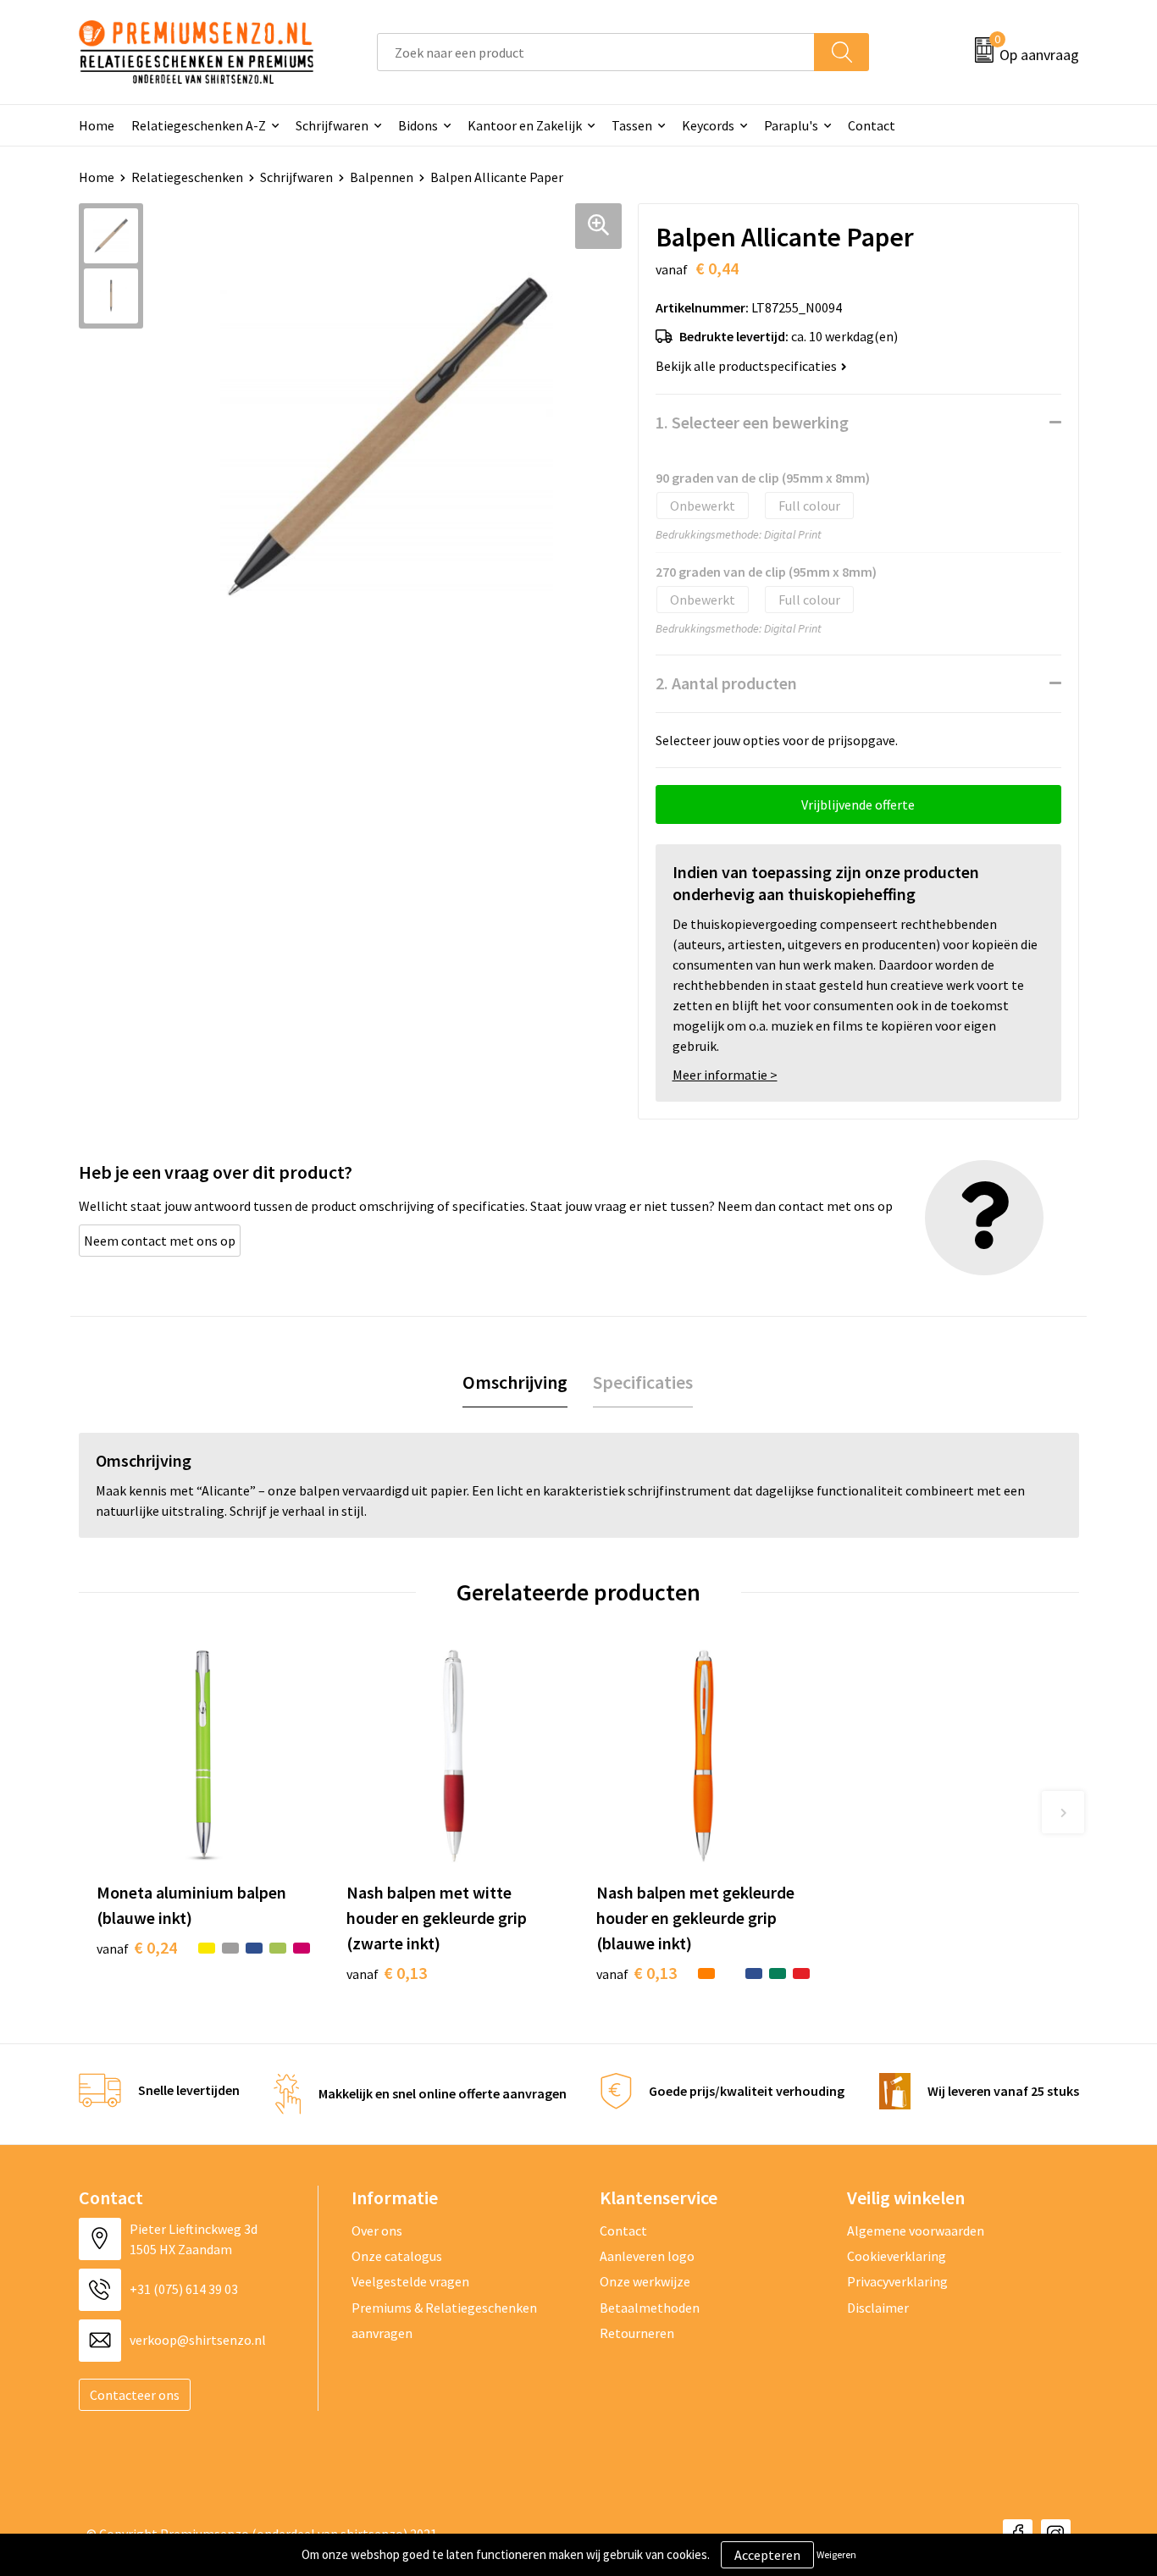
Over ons (377, 2231)
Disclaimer (878, 2308)
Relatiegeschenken (187, 177)
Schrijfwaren (332, 125)
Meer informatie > (725, 1075)
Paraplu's (791, 125)
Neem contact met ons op (160, 1241)
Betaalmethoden (650, 2308)
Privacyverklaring (897, 2281)
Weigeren (836, 2554)
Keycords (708, 125)
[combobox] (596, 52)
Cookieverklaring (897, 2256)
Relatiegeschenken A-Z (199, 125)
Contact (872, 125)
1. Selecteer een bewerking (752, 422)
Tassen (632, 125)
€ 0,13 (387, 1973)
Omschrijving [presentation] (515, 1382)
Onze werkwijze (645, 2281)
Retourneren (637, 2333)
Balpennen (382, 177)
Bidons (418, 125)
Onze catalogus (397, 2256)
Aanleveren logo (647, 2256)
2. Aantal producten (726, 683)
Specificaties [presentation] (643, 1382)
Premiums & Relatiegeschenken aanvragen (444, 2320)
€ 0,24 (137, 1947)
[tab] (515, 1382)
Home (97, 125)
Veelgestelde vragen (410, 2281)
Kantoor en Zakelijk (525, 125)
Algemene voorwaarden (916, 2231)
